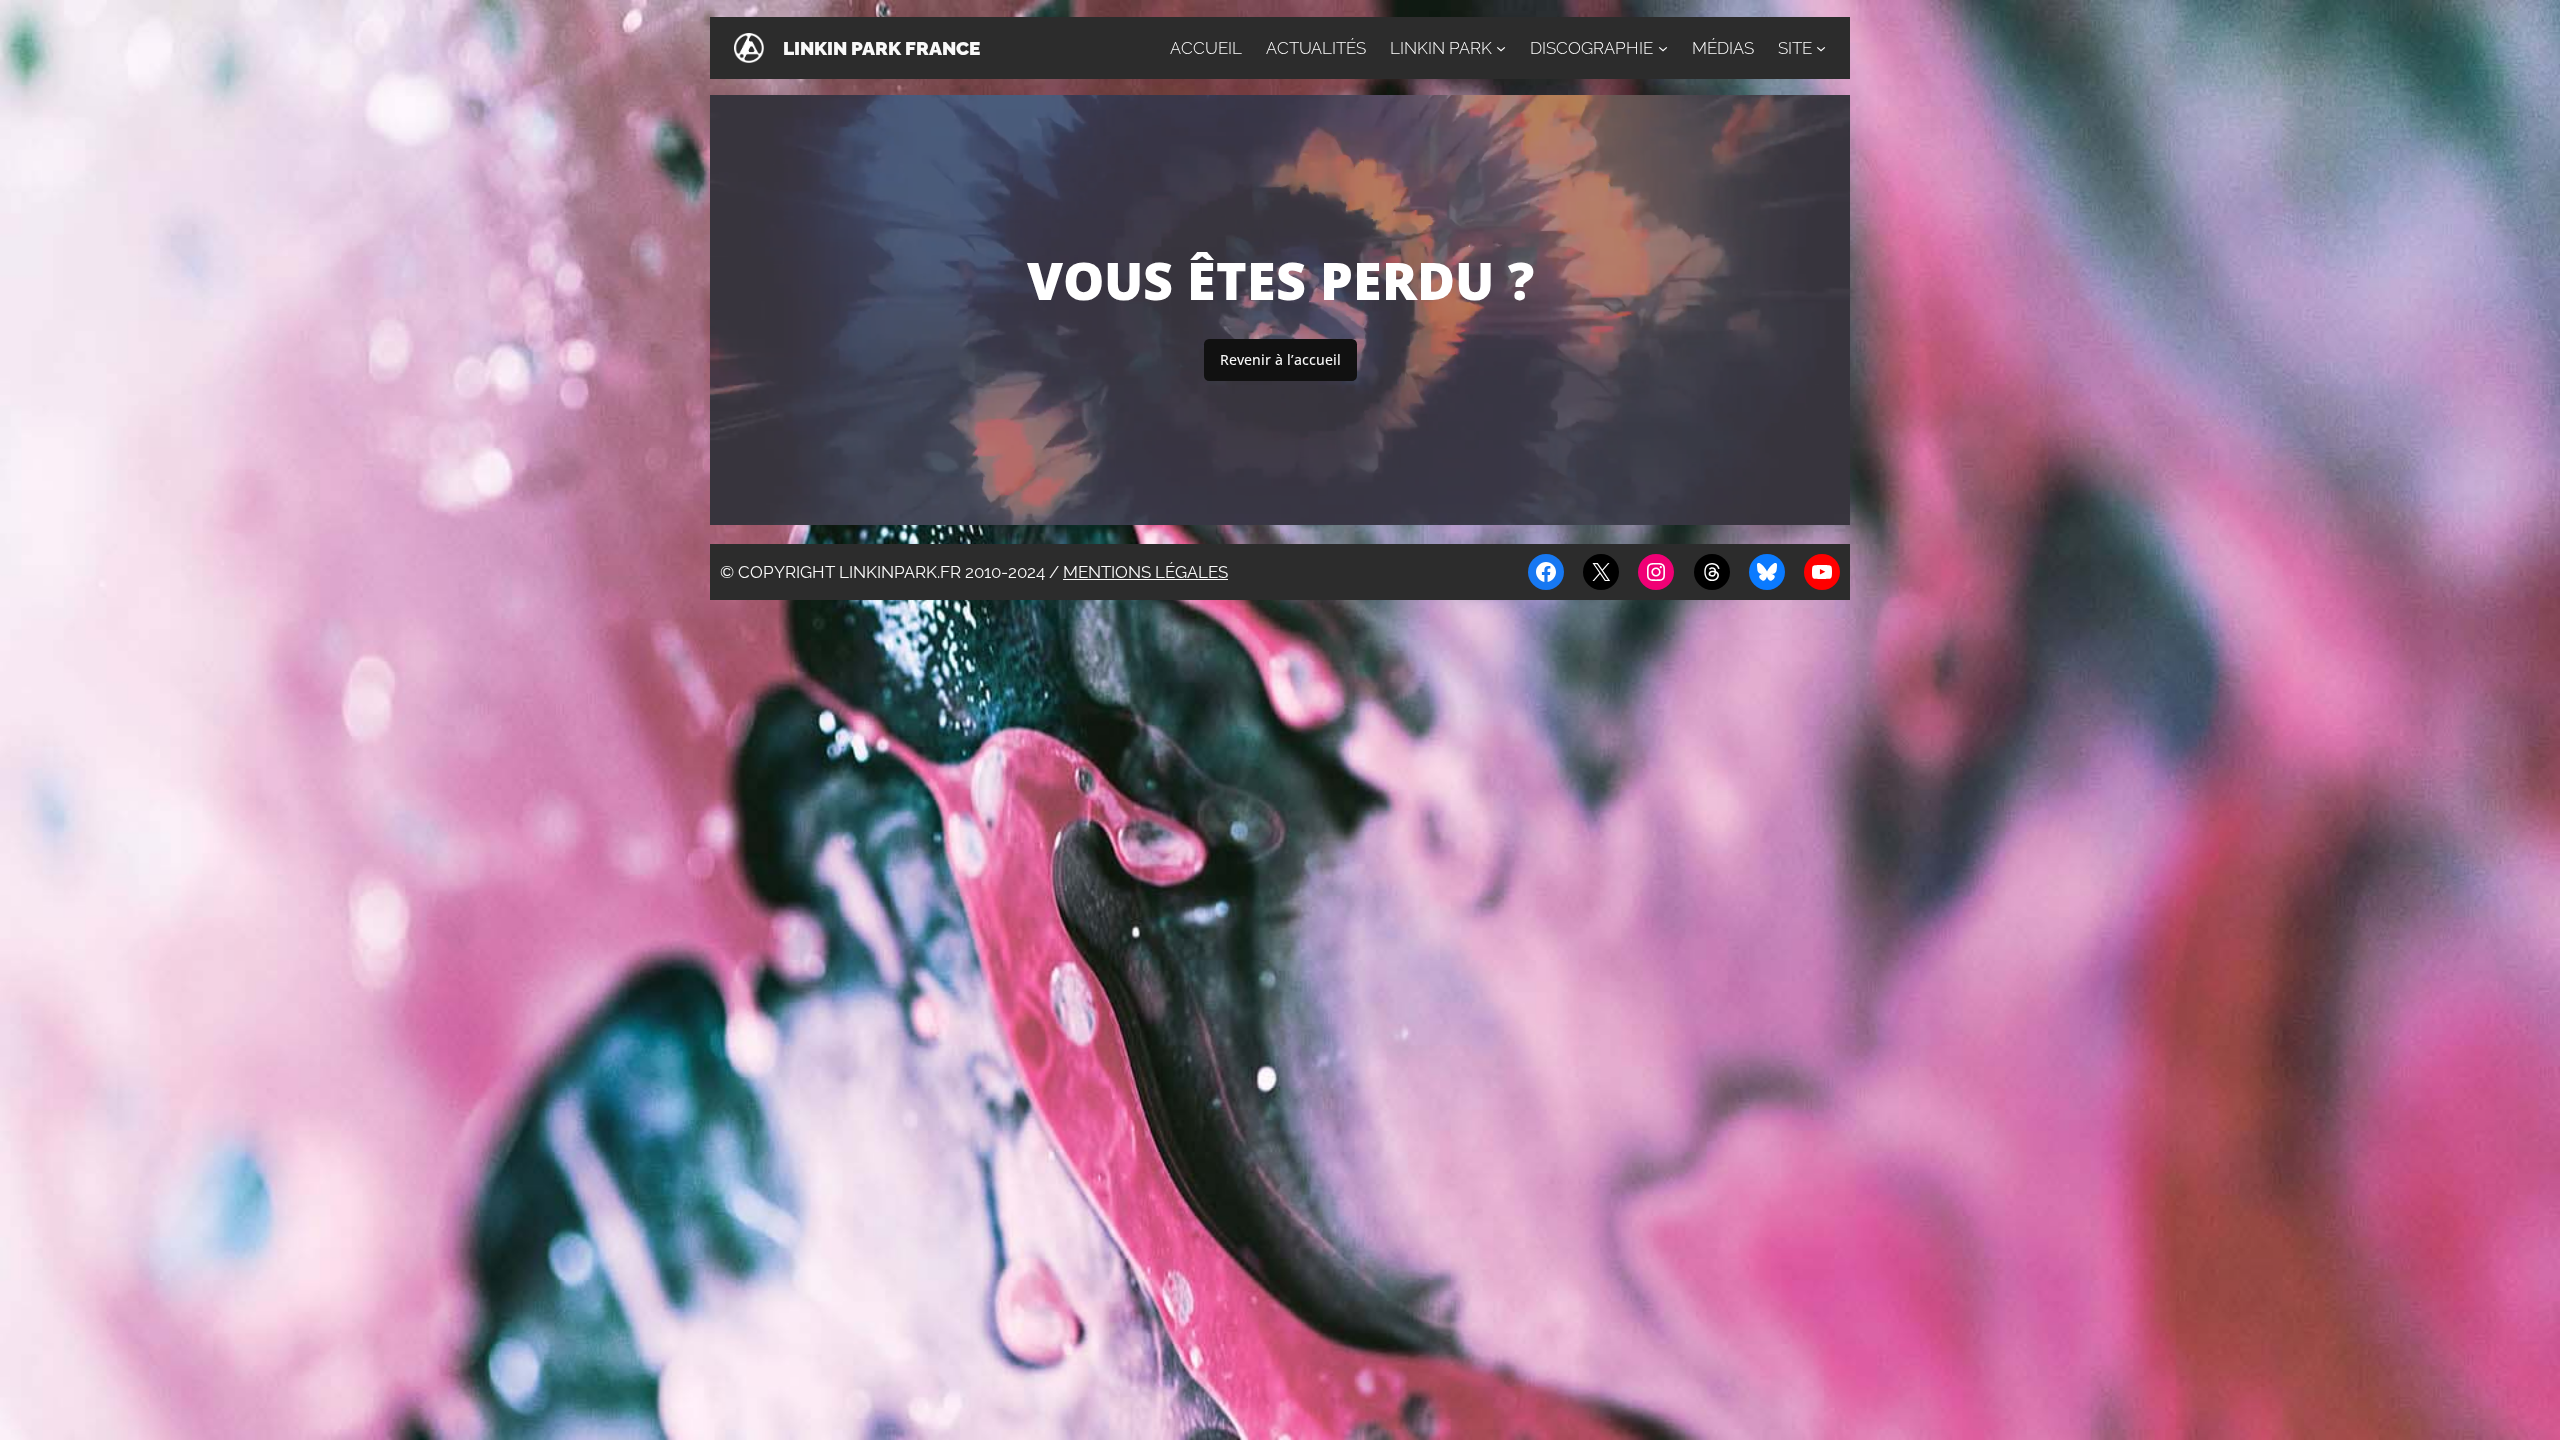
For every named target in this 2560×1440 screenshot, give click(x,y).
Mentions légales (1145, 572)
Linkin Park (1441, 48)
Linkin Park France (881, 48)
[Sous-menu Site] (1821, 48)
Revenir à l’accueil (1280, 359)
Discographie (1591, 48)
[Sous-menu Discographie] (1663, 48)
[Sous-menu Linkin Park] (1501, 48)
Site (1795, 48)
